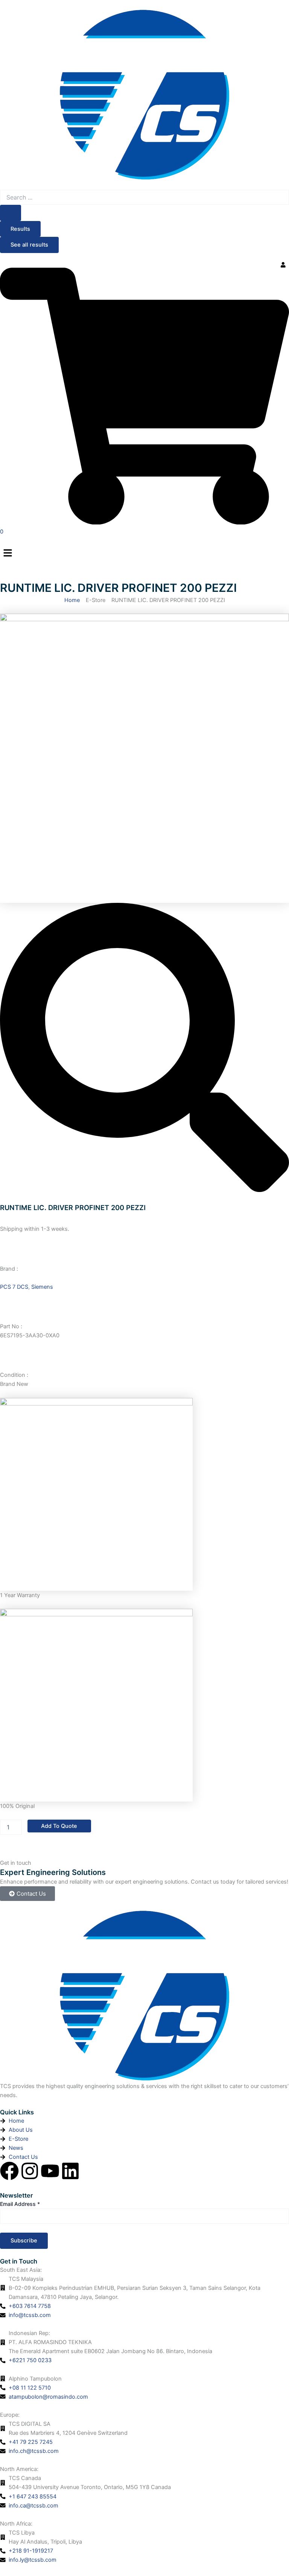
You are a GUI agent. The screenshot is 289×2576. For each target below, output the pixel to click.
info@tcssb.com (30, 2315)
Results (20, 229)
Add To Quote (59, 1826)
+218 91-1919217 (31, 2551)
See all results (29, 245)
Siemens (42, 1287)
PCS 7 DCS (14, 1287)
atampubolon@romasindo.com (48, 2397)
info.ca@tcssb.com (33, 2506)
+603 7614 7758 (30, 2306)
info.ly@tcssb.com (33, 2560)
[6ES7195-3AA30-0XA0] (144, 758)
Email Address (20, 2204)
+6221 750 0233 (30, 2360)
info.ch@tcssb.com (34, 2451)
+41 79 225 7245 (31, 2442)
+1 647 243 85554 (33, 2497)
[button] (144, 553)
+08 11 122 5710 (30, 2388)
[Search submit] (11, 213)
